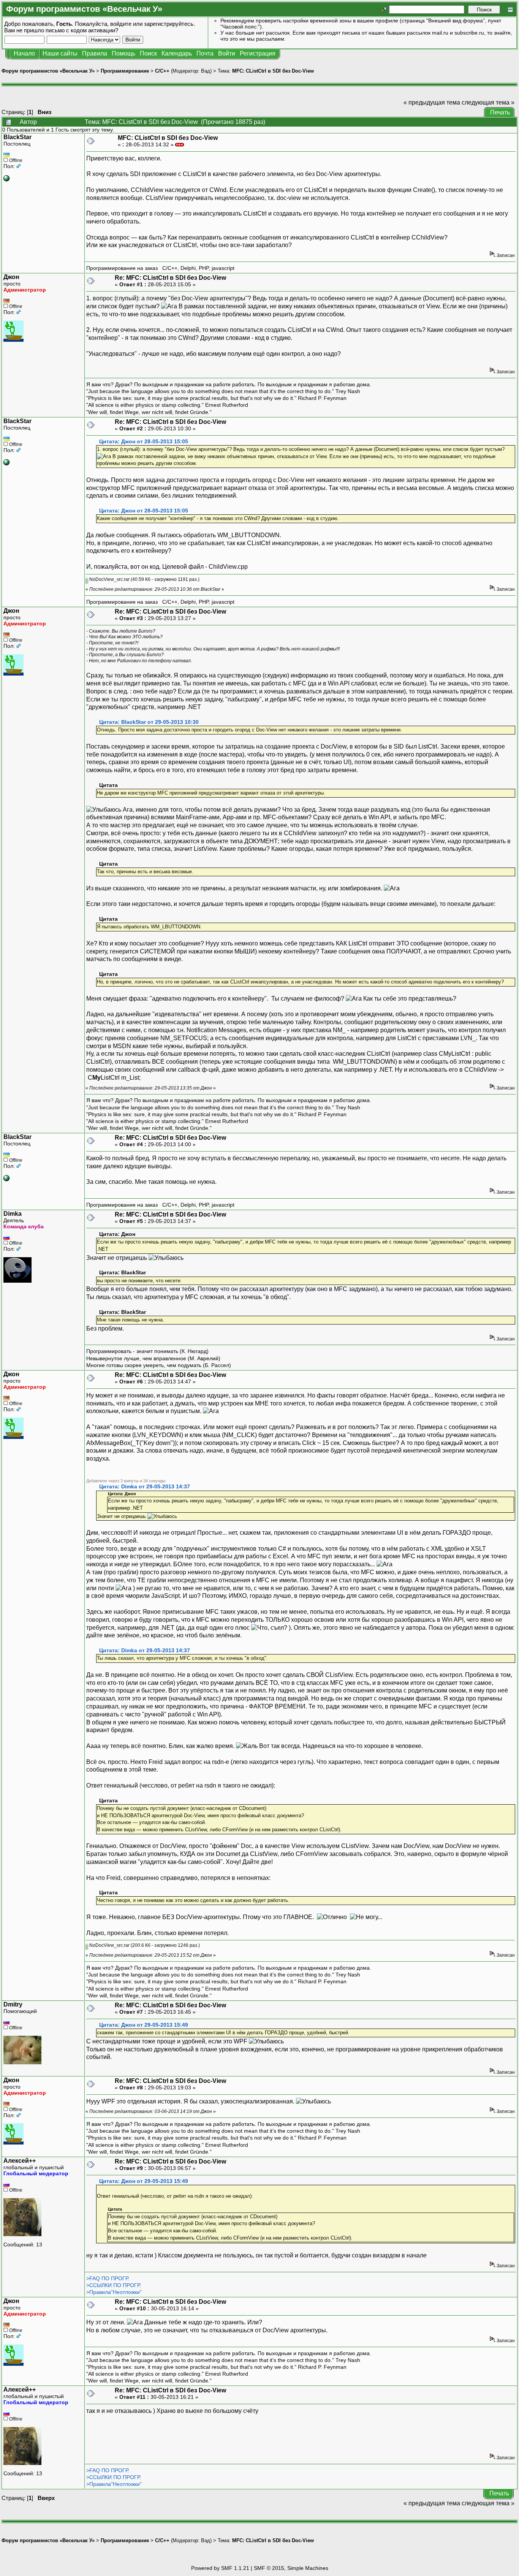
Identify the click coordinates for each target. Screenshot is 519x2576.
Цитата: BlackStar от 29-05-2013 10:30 (149, 722)
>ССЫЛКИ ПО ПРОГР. (114, 2285)
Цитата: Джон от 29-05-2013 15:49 (144, 2025)
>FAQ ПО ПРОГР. (108, 2278)
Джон (11, 277)
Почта (205, 53)
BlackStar (17, 137)
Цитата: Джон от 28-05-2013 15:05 (144, 442)
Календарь (177, 53)
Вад (206, 71)
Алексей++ (20, 2161)
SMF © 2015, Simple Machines (291, 2568)
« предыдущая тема (432, 102)
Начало (24, 53)
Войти (227, 53)
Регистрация (258, 53)
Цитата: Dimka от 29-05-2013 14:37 (145, 1487)
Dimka (13, 1214)
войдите (121, 24)
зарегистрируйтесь (169, 24)
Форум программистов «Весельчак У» (48, 71)
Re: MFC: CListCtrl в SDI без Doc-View (170, 278)
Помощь (123, 53)
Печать (500, 112)
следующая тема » (488, 102)
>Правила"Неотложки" (114, 2292)
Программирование (125, 71)
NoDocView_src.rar (109, 579)
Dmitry (13, 2004)
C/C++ (162, 71)
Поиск (148, 53)
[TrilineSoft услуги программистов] (6, 179)
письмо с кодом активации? (82, 30)
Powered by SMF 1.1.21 (220, 2568)
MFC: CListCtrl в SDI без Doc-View (273, 71)
